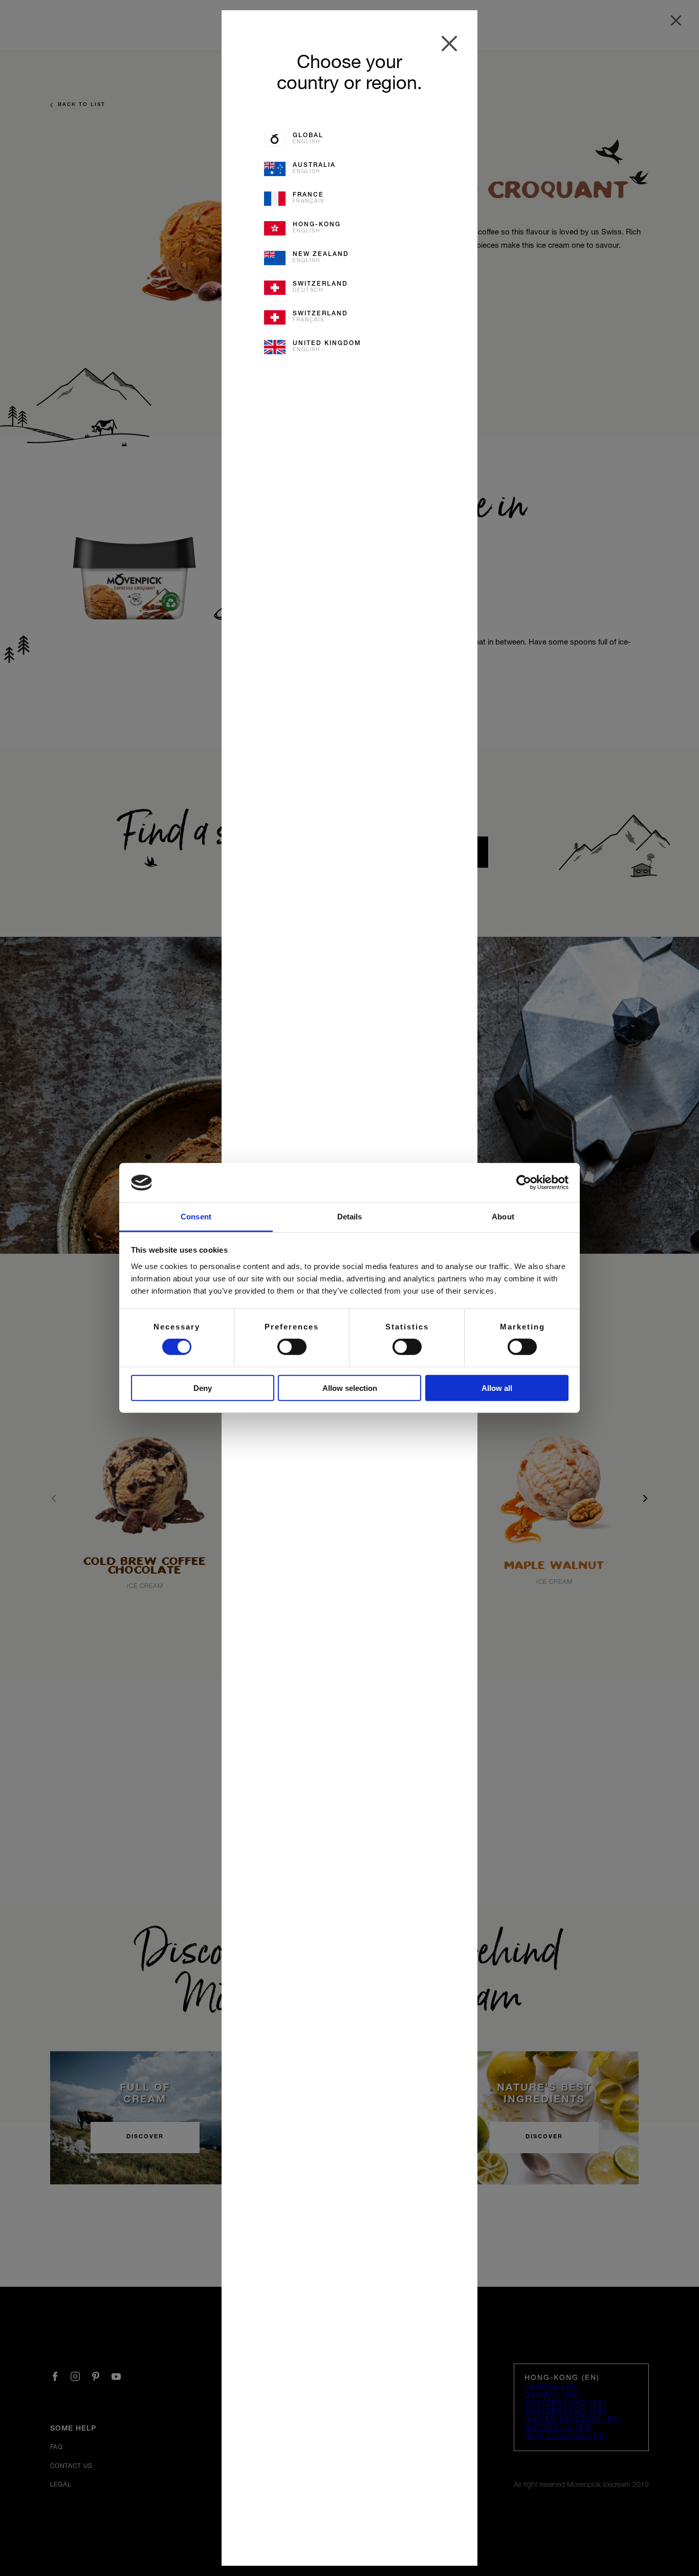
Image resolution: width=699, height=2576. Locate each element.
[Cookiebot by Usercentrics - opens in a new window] (524, 1183)
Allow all (497, 1388)
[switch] (292, 1347)
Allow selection (350, 1388)
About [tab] (503, 1217)
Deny (203, 1388)
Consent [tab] (196, 1217)
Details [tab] (350, 1217)
